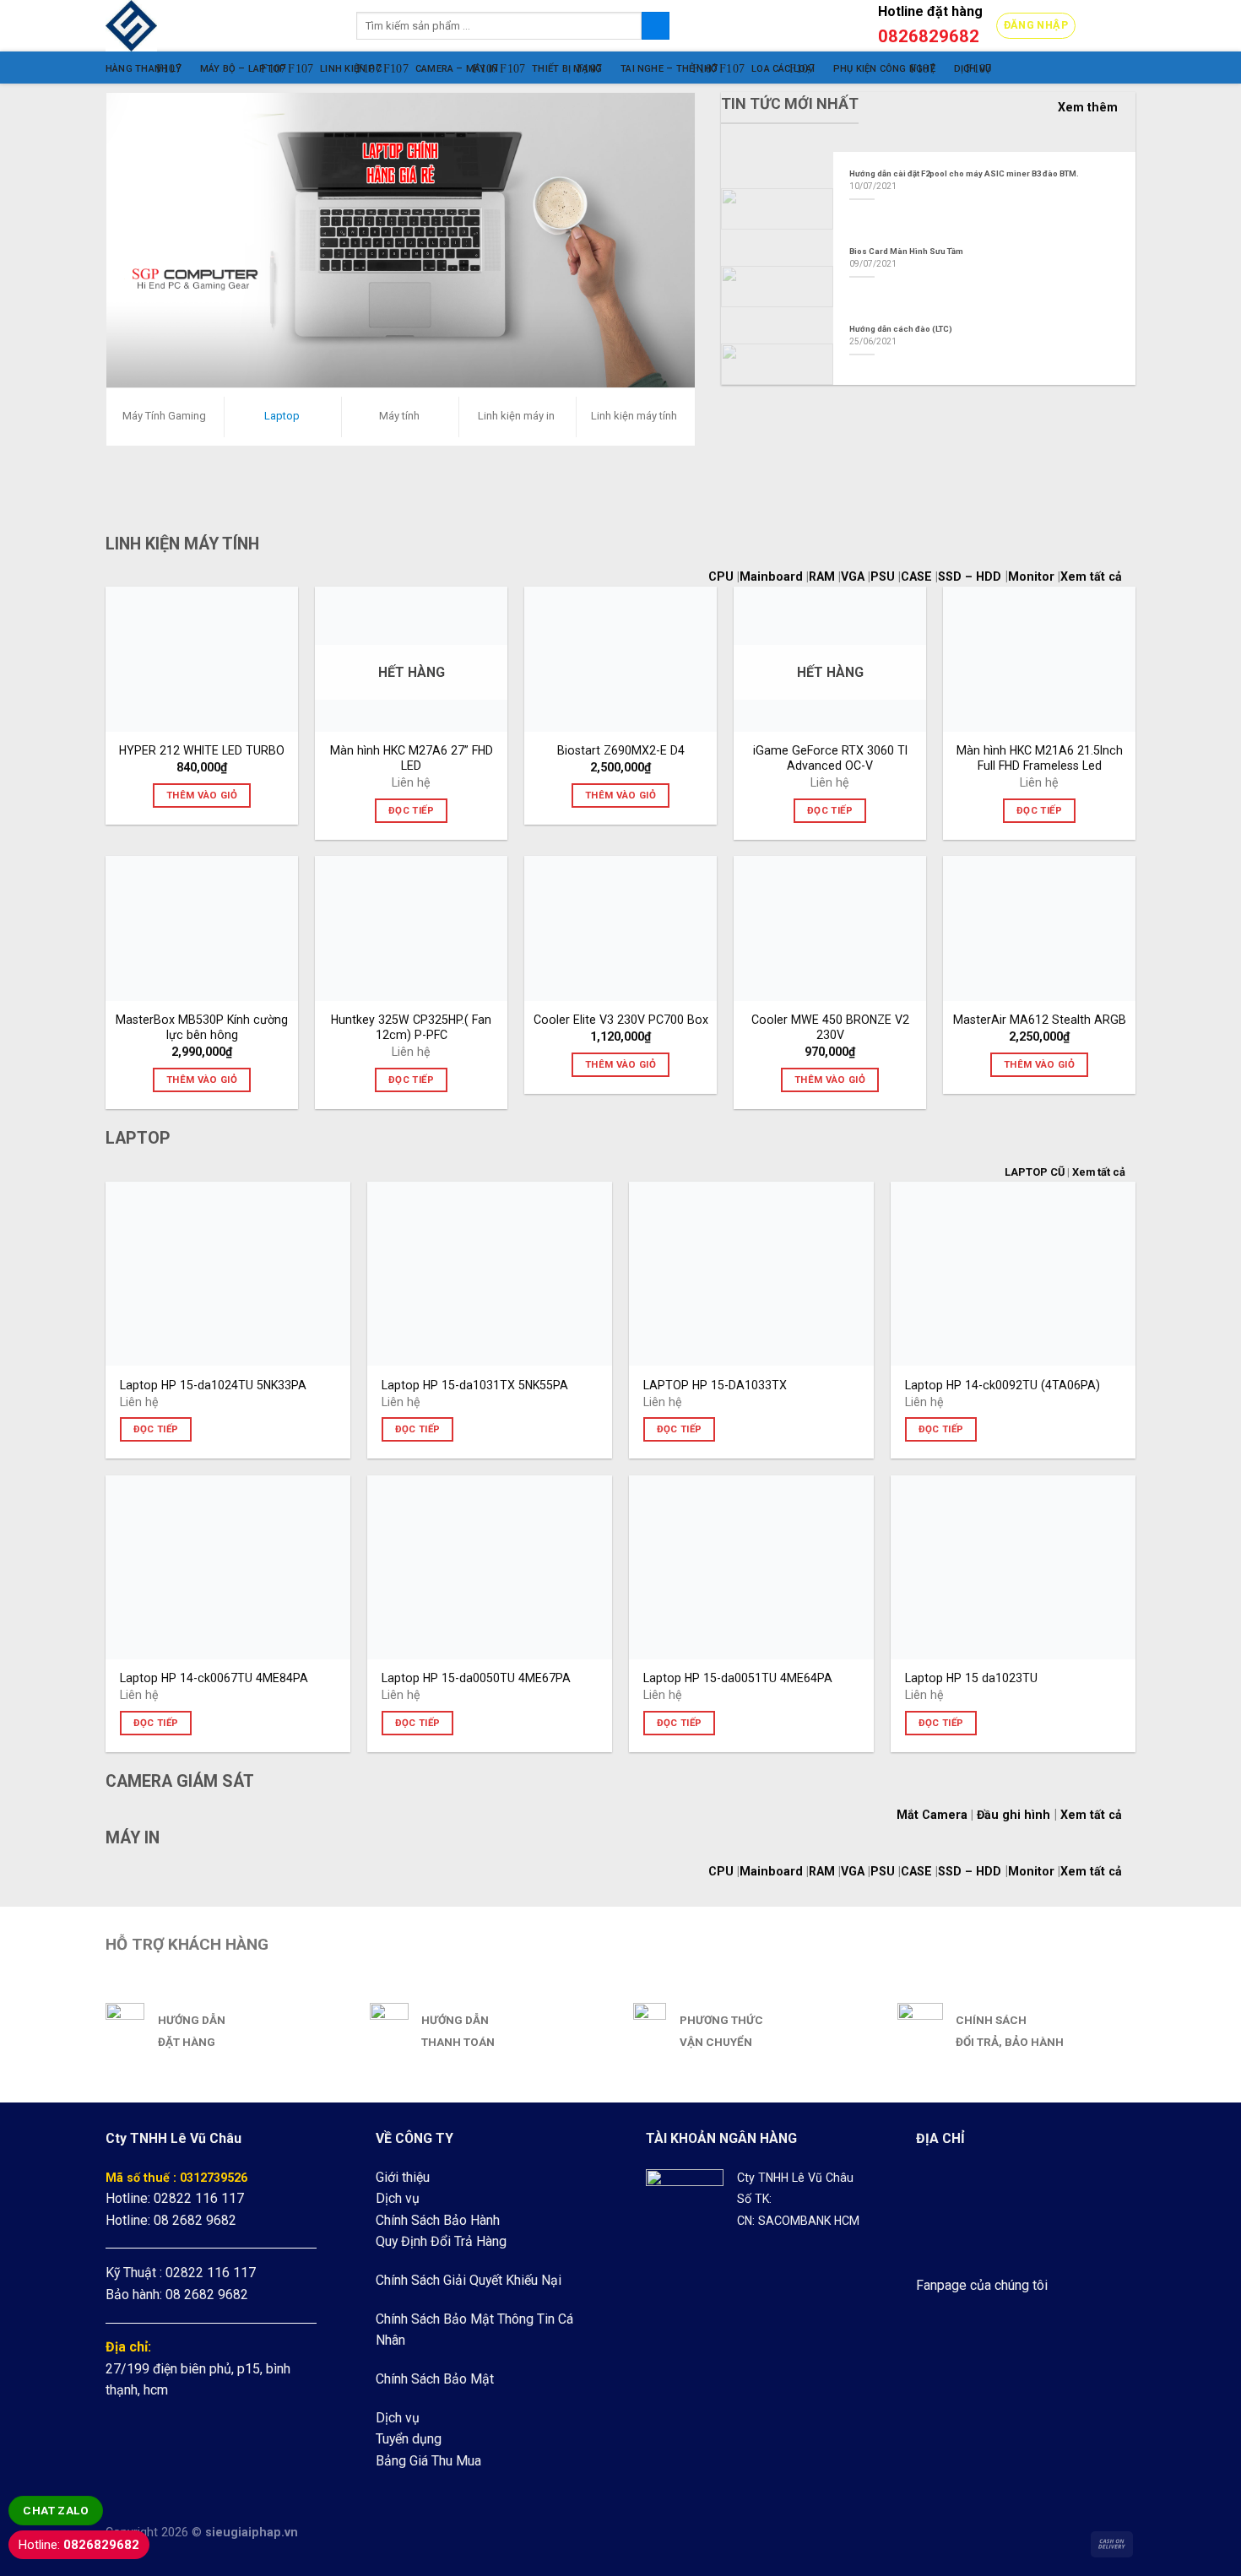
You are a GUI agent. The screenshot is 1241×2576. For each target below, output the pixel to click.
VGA (854, 576)
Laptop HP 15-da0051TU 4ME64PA (738, 1678)
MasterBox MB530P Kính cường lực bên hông (202, 1028)
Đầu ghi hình (1013, 1815)
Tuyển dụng (409, 2439)
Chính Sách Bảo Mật (435, 2379)
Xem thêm (1088, 107)
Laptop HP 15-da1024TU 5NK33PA (213, 1385)
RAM (824, 576)
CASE (918, 576)
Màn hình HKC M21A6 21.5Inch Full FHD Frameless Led (1040, 758)
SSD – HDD (970, 576)
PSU (884, 576)
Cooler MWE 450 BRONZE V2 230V (830, 1028)
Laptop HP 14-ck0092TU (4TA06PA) (1003, 1385)
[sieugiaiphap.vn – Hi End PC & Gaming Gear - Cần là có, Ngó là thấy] (218, 26)
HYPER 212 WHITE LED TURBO (202, 750)
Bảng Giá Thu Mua (428, 2461)
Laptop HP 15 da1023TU (971, 1678)
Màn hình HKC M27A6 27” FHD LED (412, 758)
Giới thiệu (403, 2177)
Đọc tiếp (411, 810)
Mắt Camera (932, 1815)
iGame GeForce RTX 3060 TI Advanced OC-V (830, 758)
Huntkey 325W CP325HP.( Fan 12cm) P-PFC (411, 1028)
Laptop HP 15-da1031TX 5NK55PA (475, 1385)
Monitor (1031, 576)
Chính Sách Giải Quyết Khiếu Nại (469, 2280)
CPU (723, 576)
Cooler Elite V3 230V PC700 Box (621, 1020)
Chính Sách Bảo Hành (438, 2220)
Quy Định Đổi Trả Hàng (441, 2241)
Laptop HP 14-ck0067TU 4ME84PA (214, 1678)
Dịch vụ (398, 2198)
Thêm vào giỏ (202, 795)
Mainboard (773, 576)
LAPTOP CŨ (1035, 1172)
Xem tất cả (1098, 576)
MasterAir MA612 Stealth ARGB (1040, 1020)
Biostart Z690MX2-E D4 (621, 750)
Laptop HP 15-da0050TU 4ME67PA (476, 1678)
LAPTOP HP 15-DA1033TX (715, 1385)
